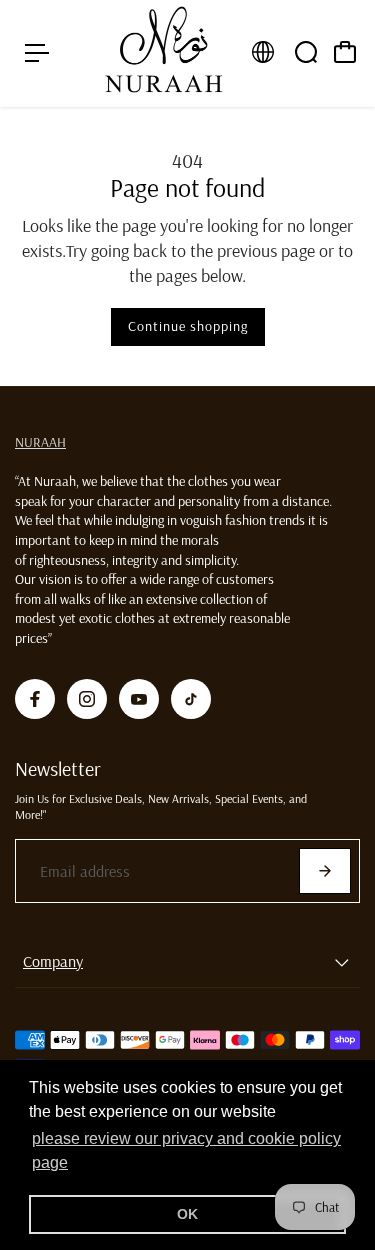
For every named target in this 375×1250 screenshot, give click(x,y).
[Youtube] (139, 699)
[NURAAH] (164, 53)
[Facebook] (35, 699)
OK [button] (187, 1214)
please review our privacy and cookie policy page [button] (186, 1150)
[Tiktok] (191, 699)
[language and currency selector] (263, 52)
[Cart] (345, 52)
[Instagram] (87, 699)
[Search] (306, 52)
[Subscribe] (325, 871)
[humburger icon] (37, 53)
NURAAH (40, 442)
